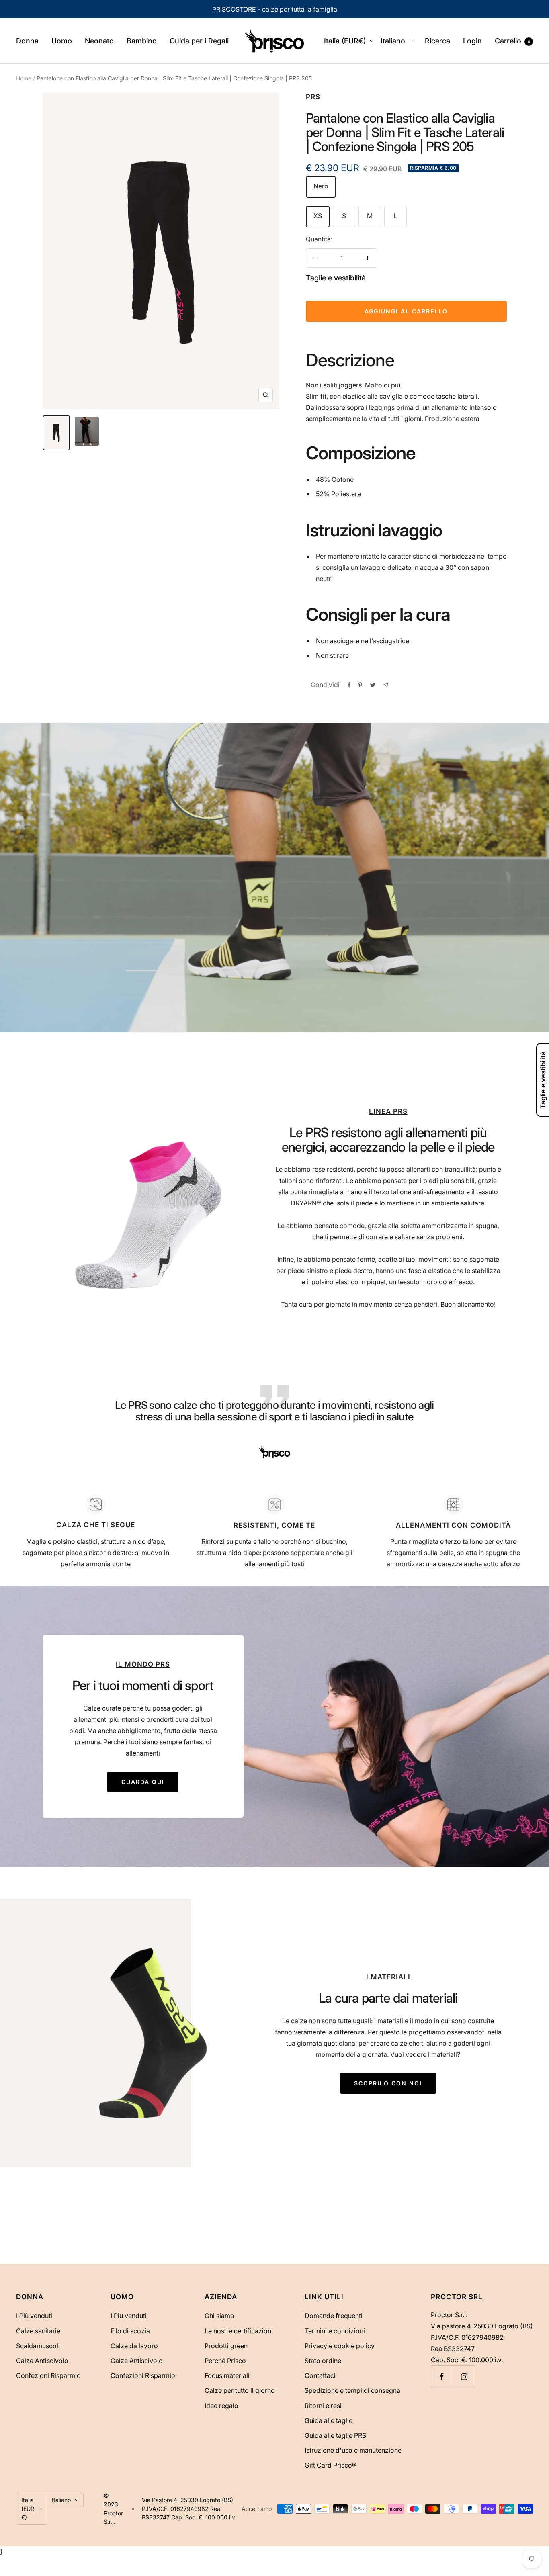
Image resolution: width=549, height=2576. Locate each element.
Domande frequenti (334, 2316)
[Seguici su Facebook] (442, 2377)
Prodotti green (226, 2346)
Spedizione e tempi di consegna (352, 2390)
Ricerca (437, 41)
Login (472, 41)
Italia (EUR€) (345, 41)
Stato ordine (323, 2361)
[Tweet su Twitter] (373, 685)
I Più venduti (34, 2316)
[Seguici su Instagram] (464, 2377)
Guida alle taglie (329, 2420)
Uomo (62, 41)
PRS (313, 97)
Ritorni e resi (323, 2406)
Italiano (393, 41)
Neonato (99, 41)
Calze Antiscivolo (42, 2361)
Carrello (512, 41)
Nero (321, 186)
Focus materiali (227, 2375)
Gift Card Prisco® (331, 2465)
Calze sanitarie (38, 2331)
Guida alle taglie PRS (335, 2435)
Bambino (142, 41)
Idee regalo (221, 2406)
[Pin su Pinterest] (360, 685)
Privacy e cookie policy (340, 2346)
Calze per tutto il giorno (240, 2390)
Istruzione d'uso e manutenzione (353, 2450)
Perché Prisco (225, 2361)
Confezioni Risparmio (48, 2375)
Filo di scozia (130, 2331)
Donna (27, 41)
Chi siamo (219, 2316)
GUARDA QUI (143, 1782)
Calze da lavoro (134, 2346)
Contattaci (320, 2375)
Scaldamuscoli (38, 2346)
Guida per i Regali (199, 41)
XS (318, 216)
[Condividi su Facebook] (349, 685)
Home (24, 78)
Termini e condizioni (335, 2331)
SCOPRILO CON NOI (388, 2083)
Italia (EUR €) (28, 2508)
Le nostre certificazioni (239, 2331)
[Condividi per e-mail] (386, 685)
